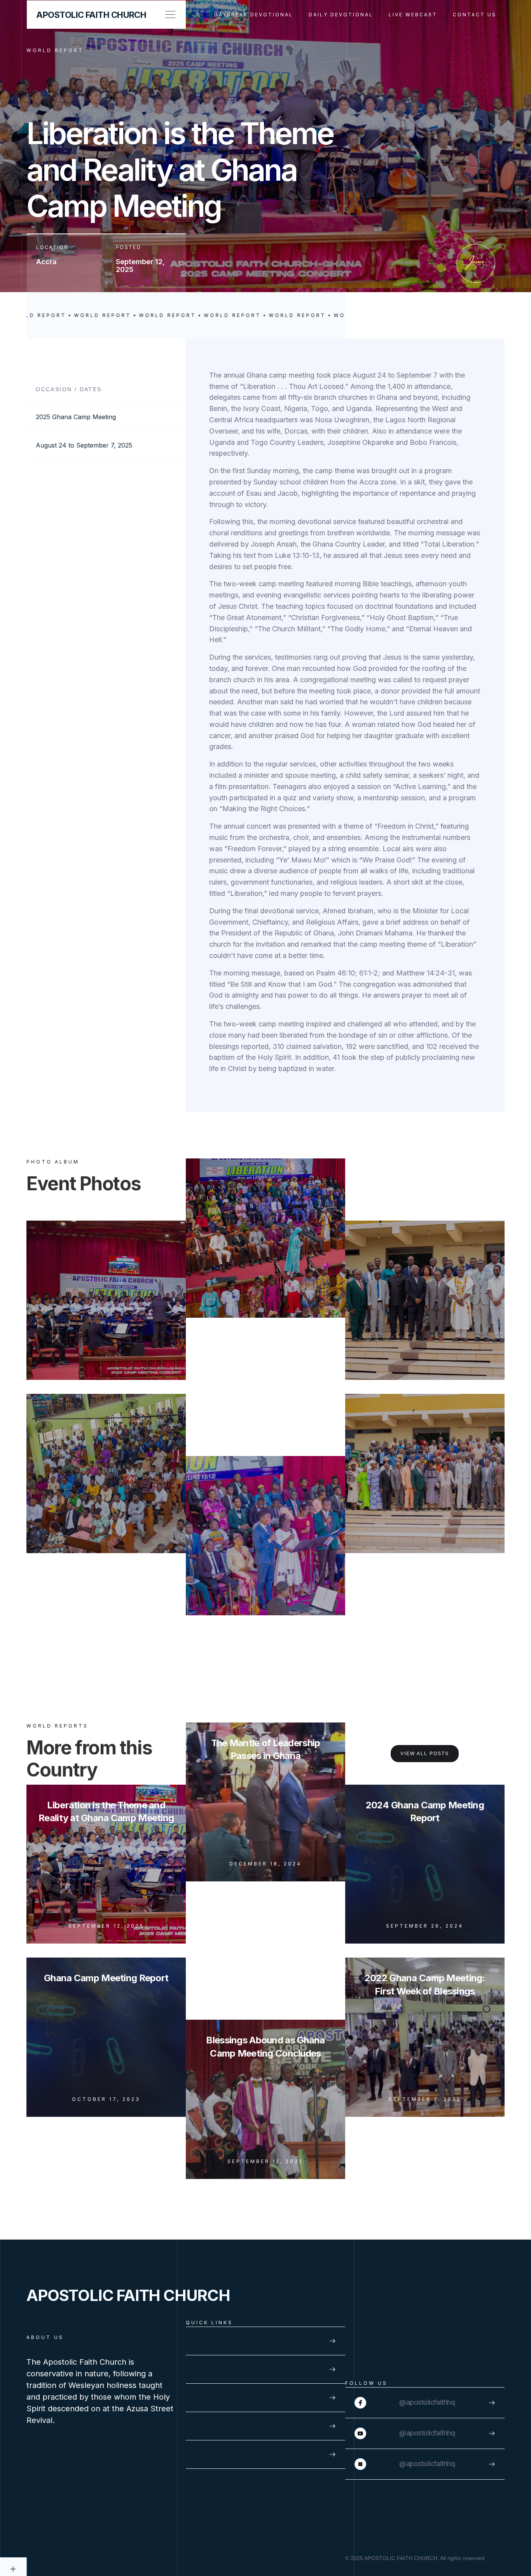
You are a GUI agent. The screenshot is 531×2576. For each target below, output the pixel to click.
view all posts (425, 1754)
